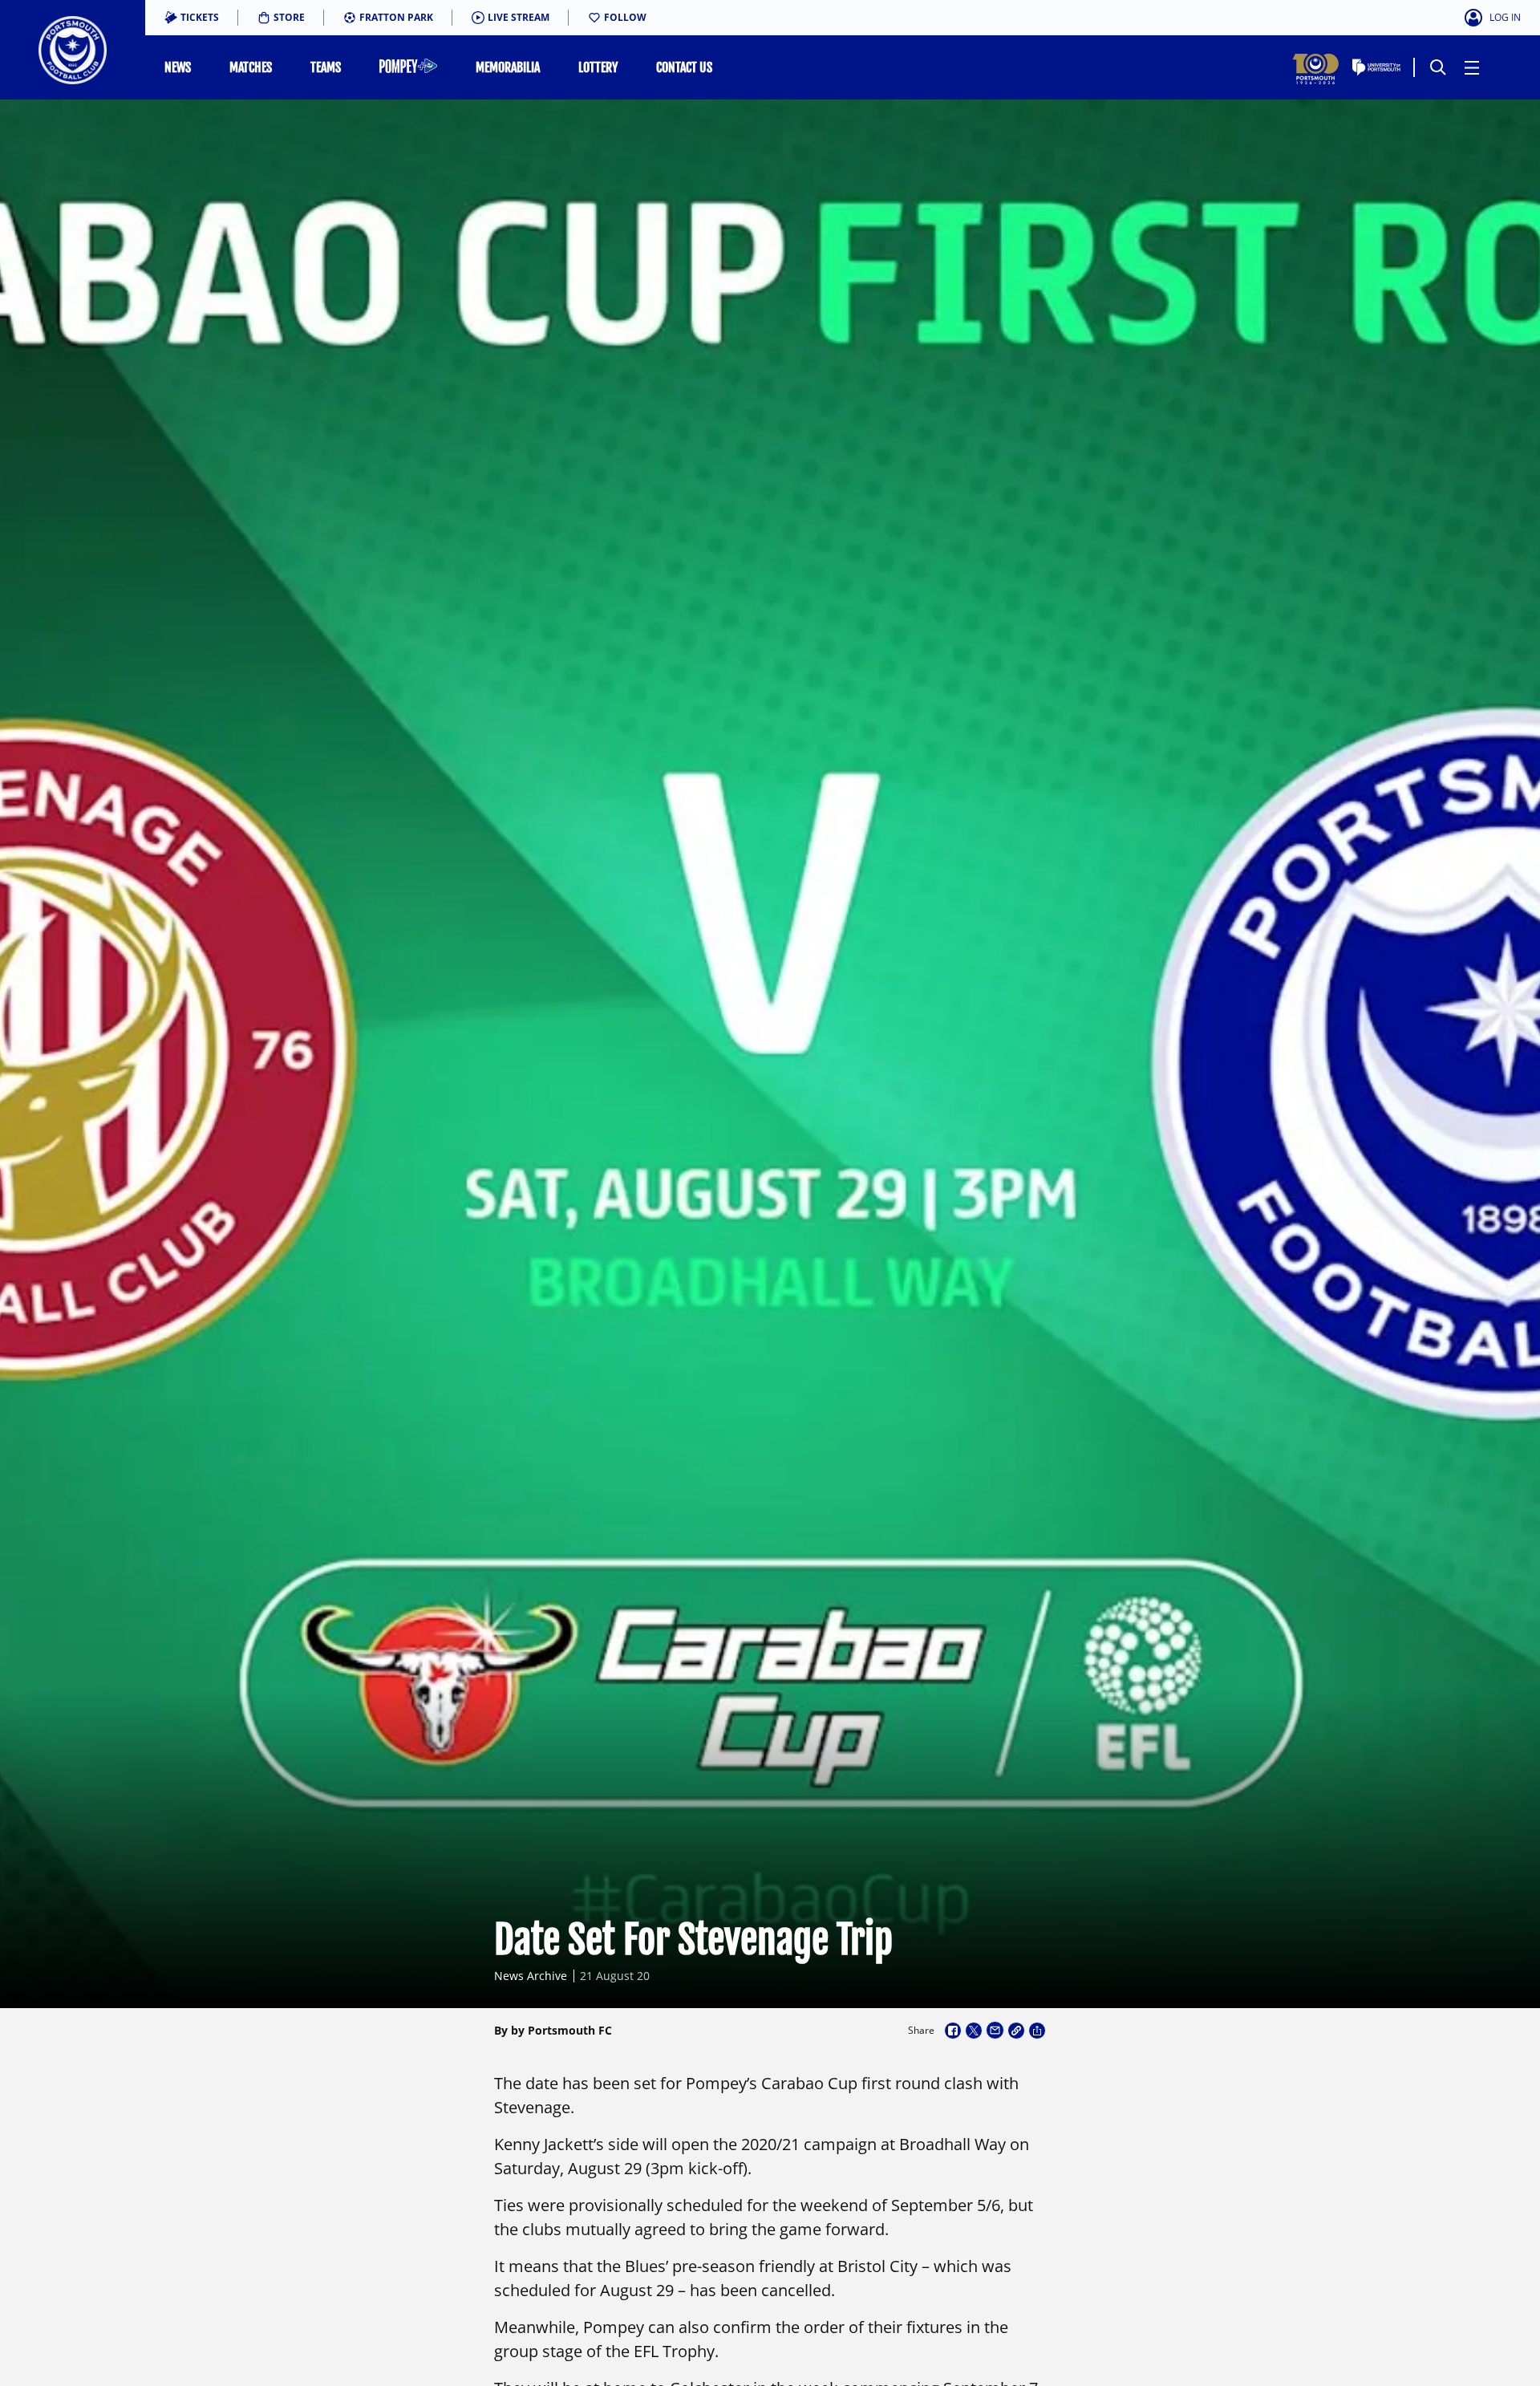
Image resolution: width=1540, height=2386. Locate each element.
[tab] (192, 18)
